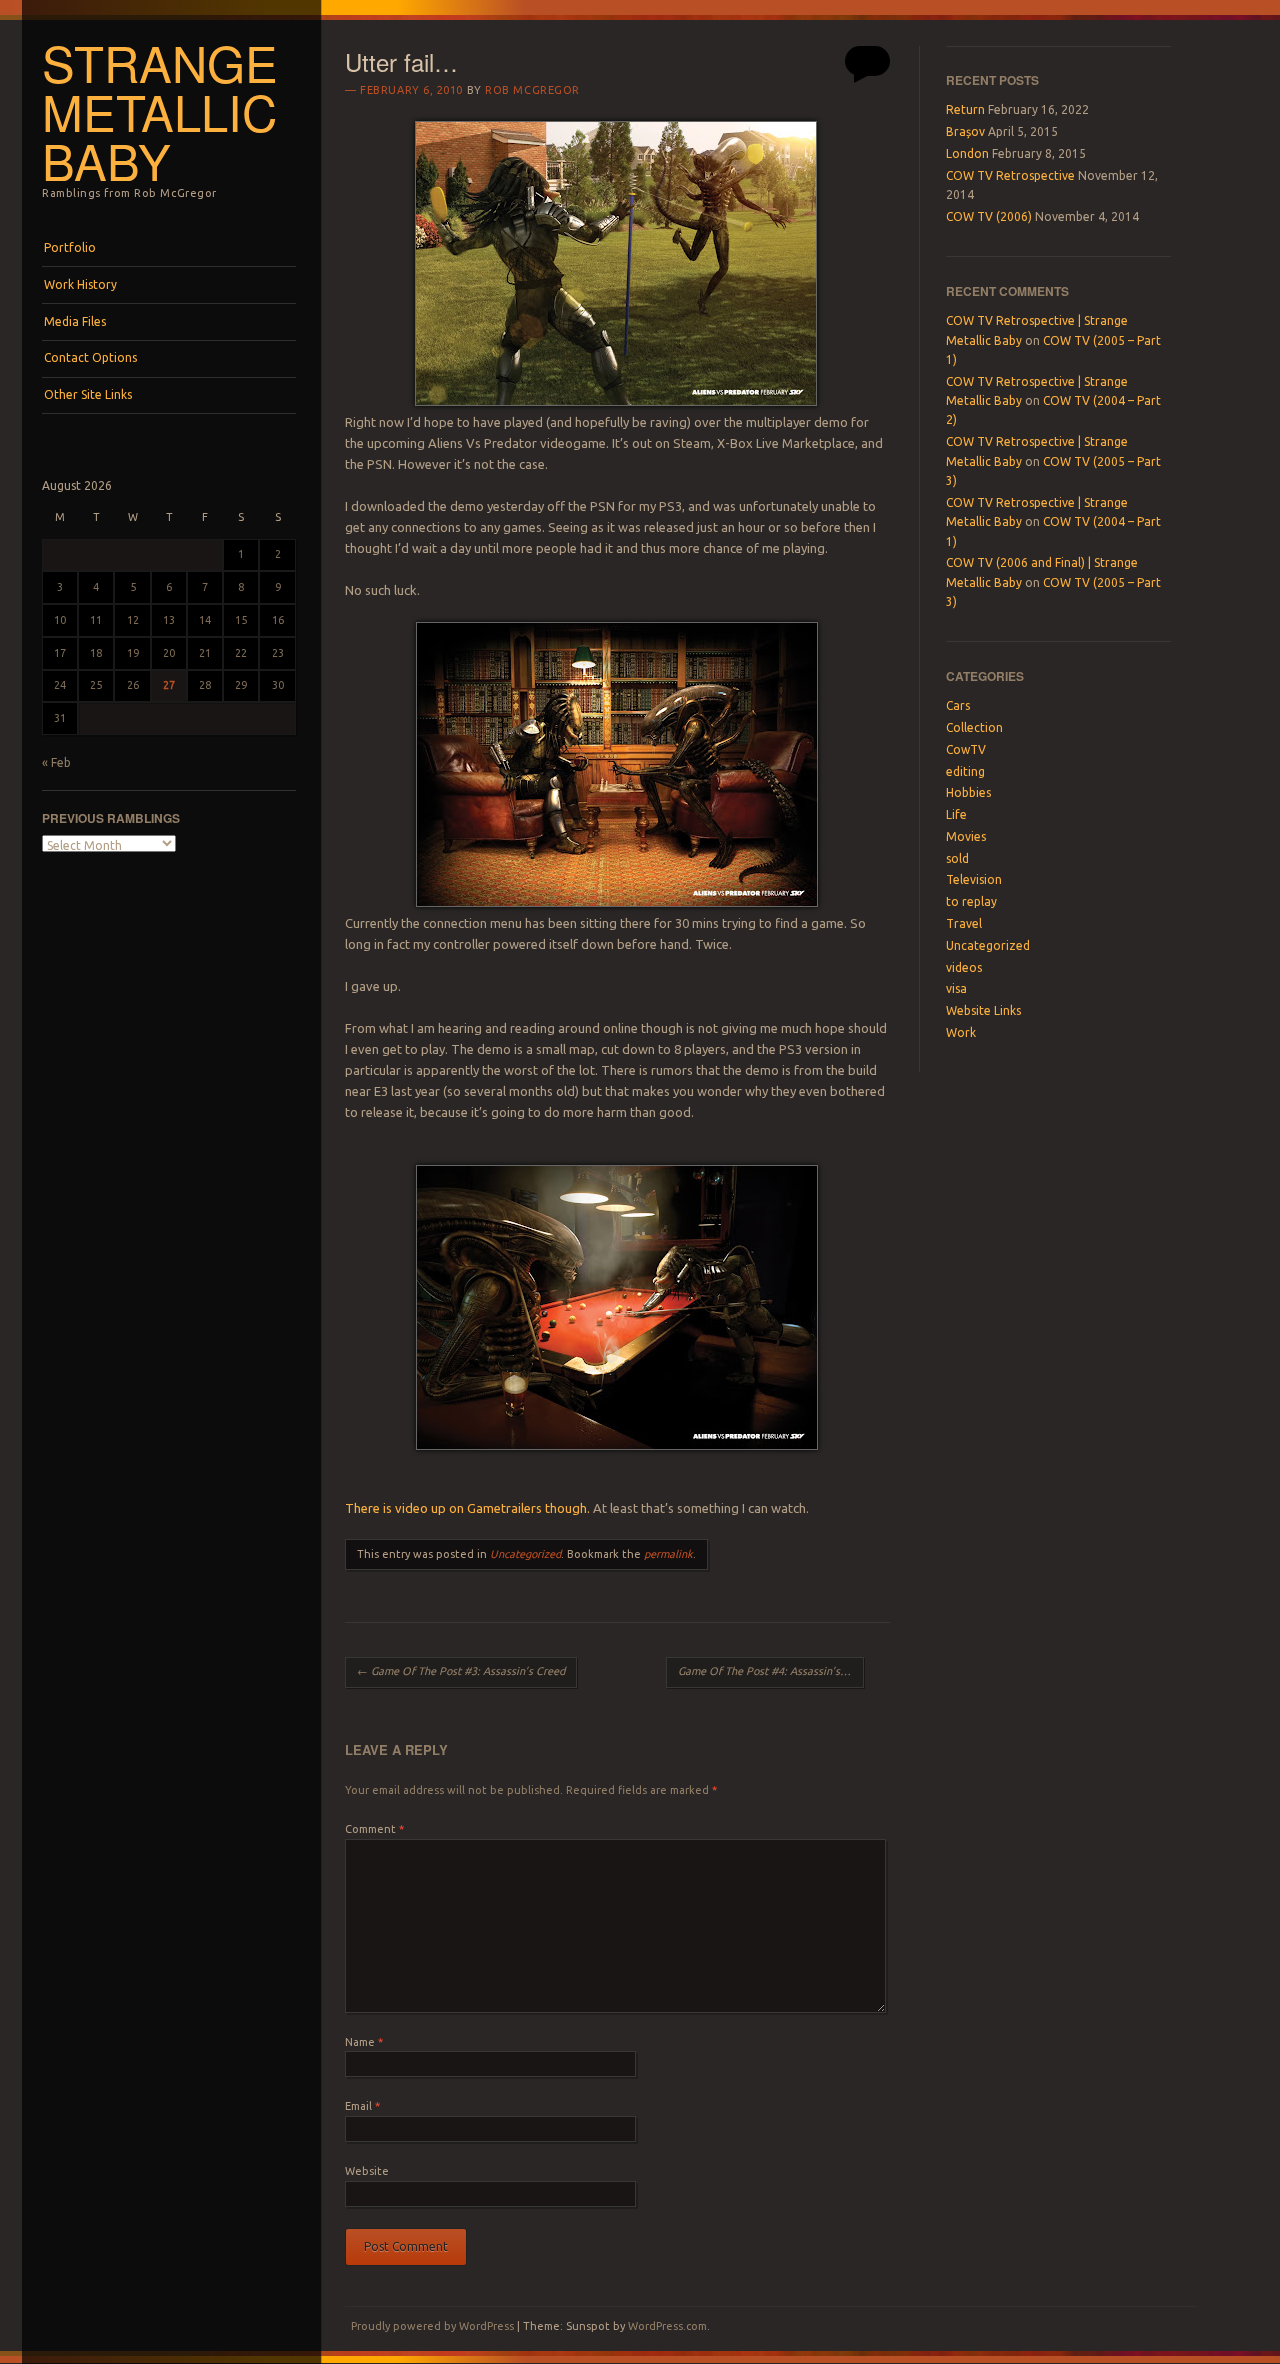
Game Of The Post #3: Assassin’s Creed (461, 1671)
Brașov (965, 131)
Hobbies (968, 792)
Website (367, 2171)
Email (362, 2106)
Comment (374, 1829)
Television (974, 879)
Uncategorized (525, 1554)
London (967, 153)
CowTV (966, 749)
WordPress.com (667, 2326)
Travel (964, 923)
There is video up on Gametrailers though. (467, 1508)
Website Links (983, 1010)
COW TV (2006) (989, 216)
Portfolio (70, 247)
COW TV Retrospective (1010, 175)
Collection (974, 727)
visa (956, 988)
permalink (668, 1554)
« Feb (56, 762)
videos (964, 967)
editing (965, 771)
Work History (80, 284)
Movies (966, 836)
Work (961, 1032)
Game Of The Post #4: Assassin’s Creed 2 (771, 1671)
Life (956, 814)
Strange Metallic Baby (160, 111)
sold (957, 858)
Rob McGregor (532, 90)
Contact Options (90, 357)
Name (364, 2042)
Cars (958, 705)
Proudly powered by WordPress (432, 2326)
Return (965, 109)
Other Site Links (88, 394)
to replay (971, 901)
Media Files (75, 321)
